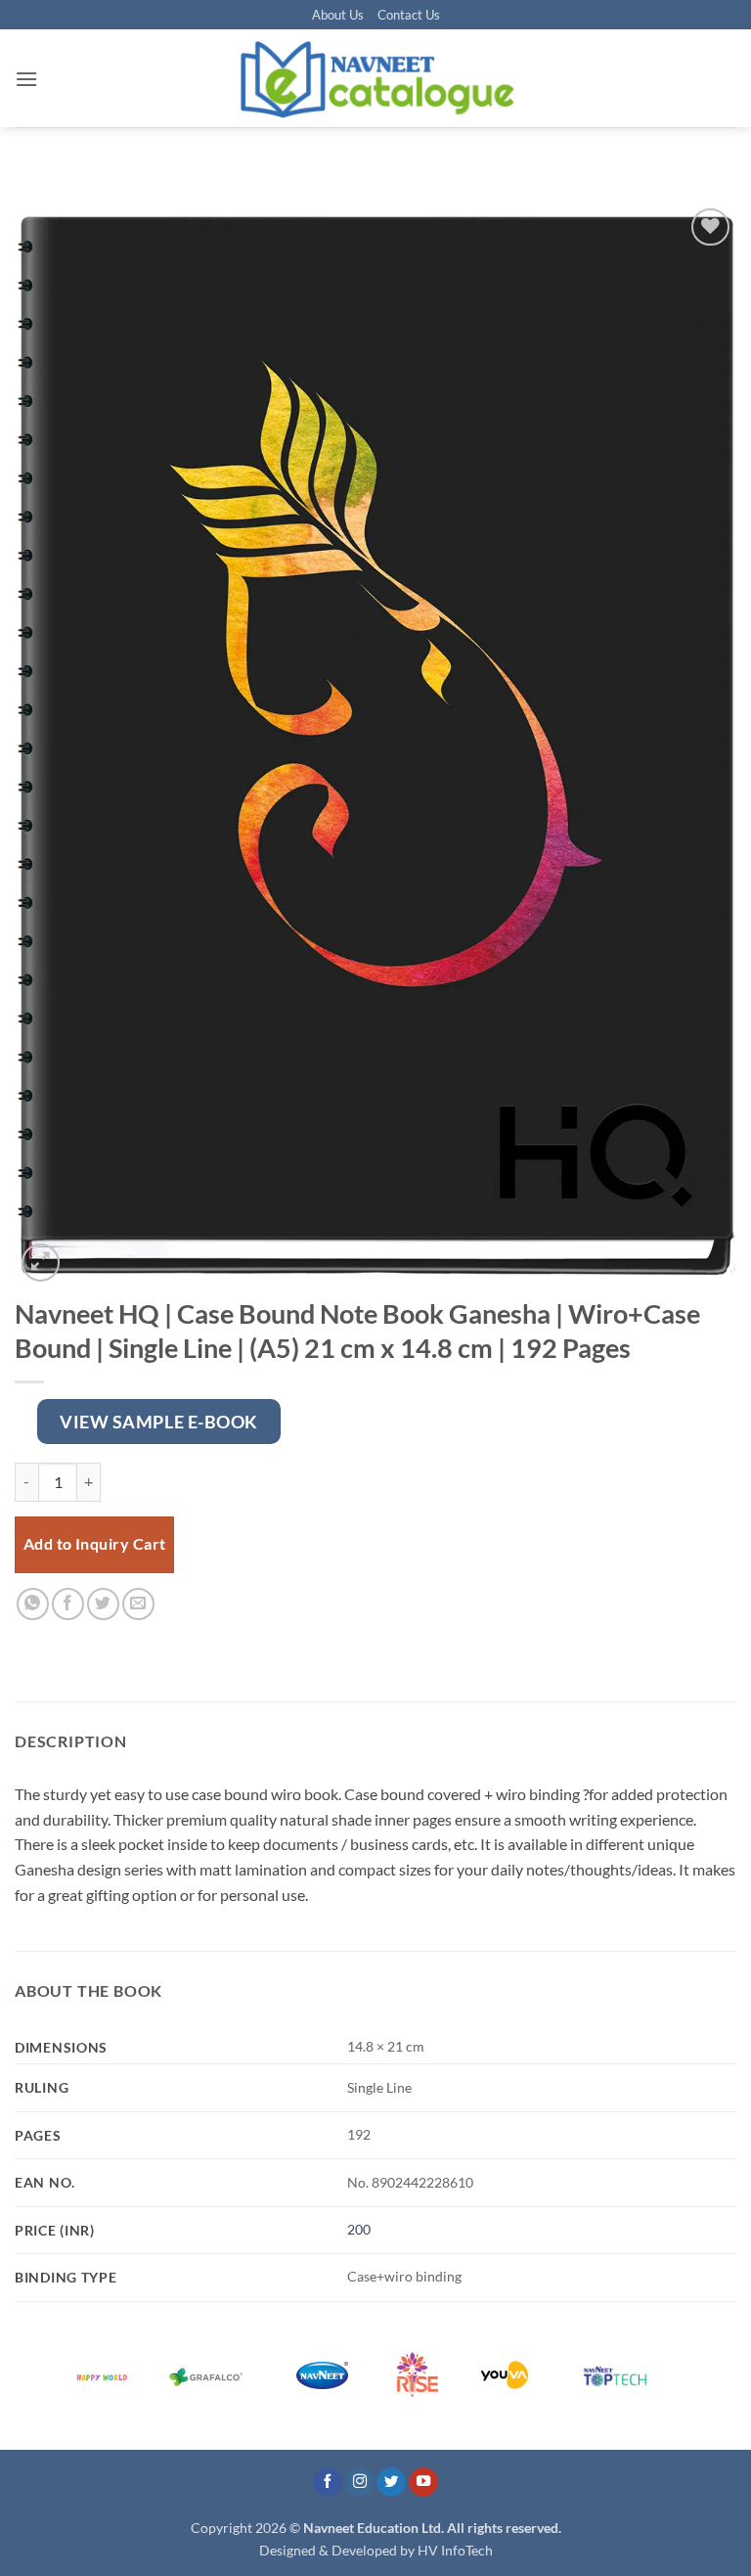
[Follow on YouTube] (423, 2483)
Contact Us (409, 15)
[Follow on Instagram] (360, 2483)
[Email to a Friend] (138, 1604)
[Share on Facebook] (68, 1604)
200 (359, 2229)
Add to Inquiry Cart (95, 1544)
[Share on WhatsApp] (33, 1604)
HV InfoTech (455, 2550)
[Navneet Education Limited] (375, 78)
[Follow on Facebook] (328, 2483)
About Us (338, 15)
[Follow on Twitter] (391, 2483)
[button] (26, 79)
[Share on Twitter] (103, 1604)
